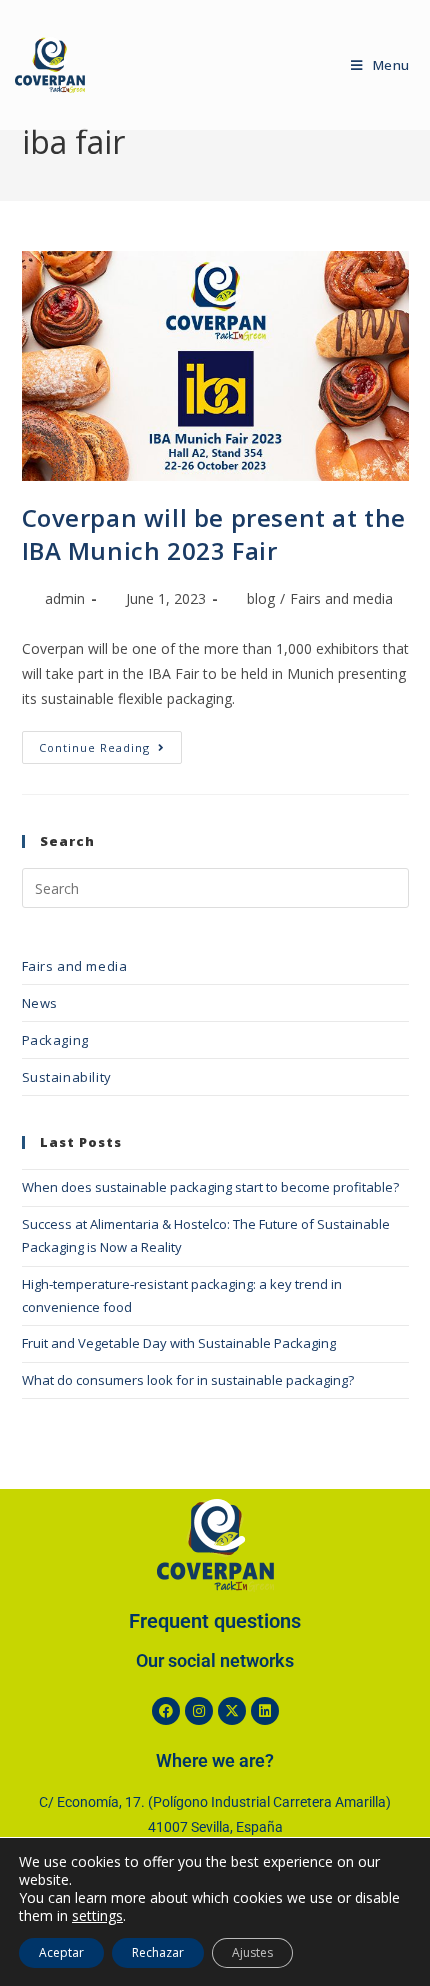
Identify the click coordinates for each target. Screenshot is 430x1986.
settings (97, 1916)
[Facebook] (166, 1711)
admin (65, 598)
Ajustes (252, 1952)
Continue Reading (110, 743)
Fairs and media (341, 598)
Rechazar (158, 1952)
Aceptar (61, 1952)
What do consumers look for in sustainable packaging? (188, 1380)
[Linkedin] (265, 1711)
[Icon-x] (232, 1711)
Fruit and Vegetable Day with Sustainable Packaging (179, 1343)
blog (261, 598)
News (40, 1003)
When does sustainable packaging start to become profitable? (210, 1187)
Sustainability (67, 1077)
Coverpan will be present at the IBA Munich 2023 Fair (214, 534)
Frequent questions (215, 1621)
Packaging (55, 1040)
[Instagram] (199, 1711)
